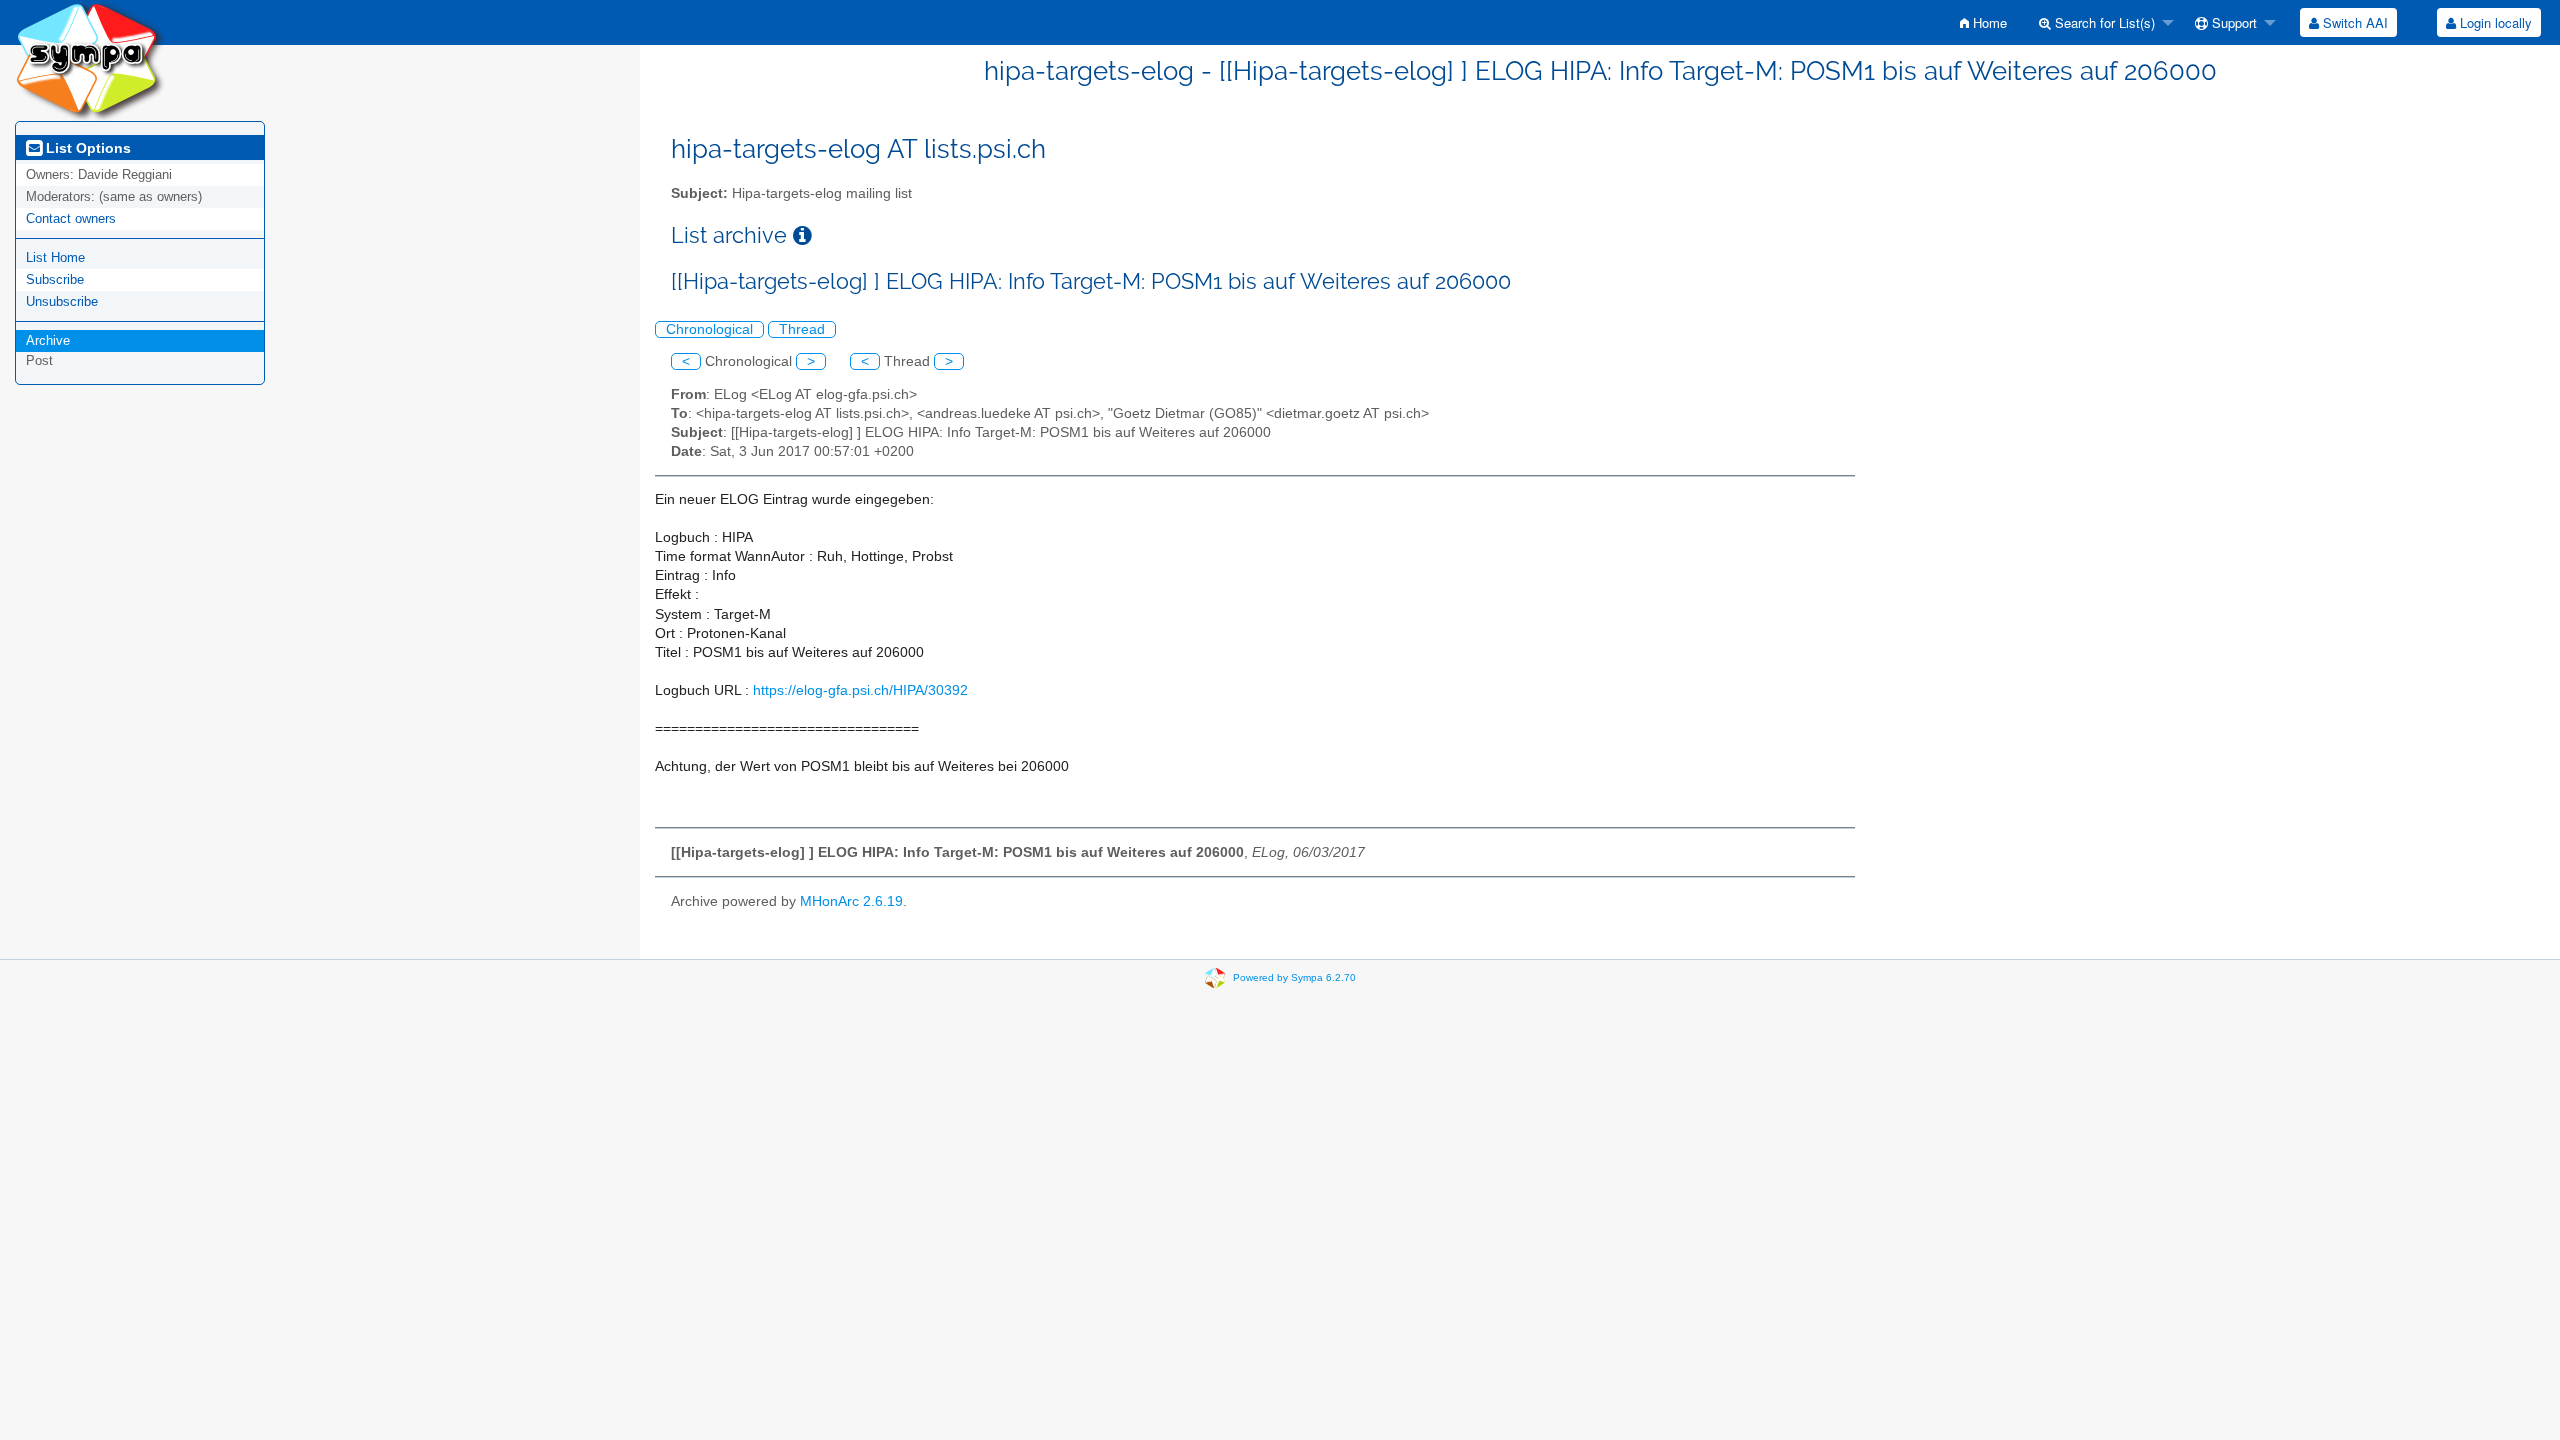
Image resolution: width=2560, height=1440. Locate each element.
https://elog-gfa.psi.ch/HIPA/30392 (860, 690)
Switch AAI (2353, 22)
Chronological (709, 329)
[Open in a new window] (802, 235)
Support (2232, 22)
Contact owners (71, 218)
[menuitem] (1983, 22)
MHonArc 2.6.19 (851, 901)
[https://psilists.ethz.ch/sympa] (90, 59)
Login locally (2494, 22)
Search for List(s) (2103, 22)
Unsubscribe (62, 301)
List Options (86, 148)
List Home (55, 257)
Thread (802, 329)
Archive (48, 340)
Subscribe (55, 279)
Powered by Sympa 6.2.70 (1294, 976)
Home (1988, 22)
